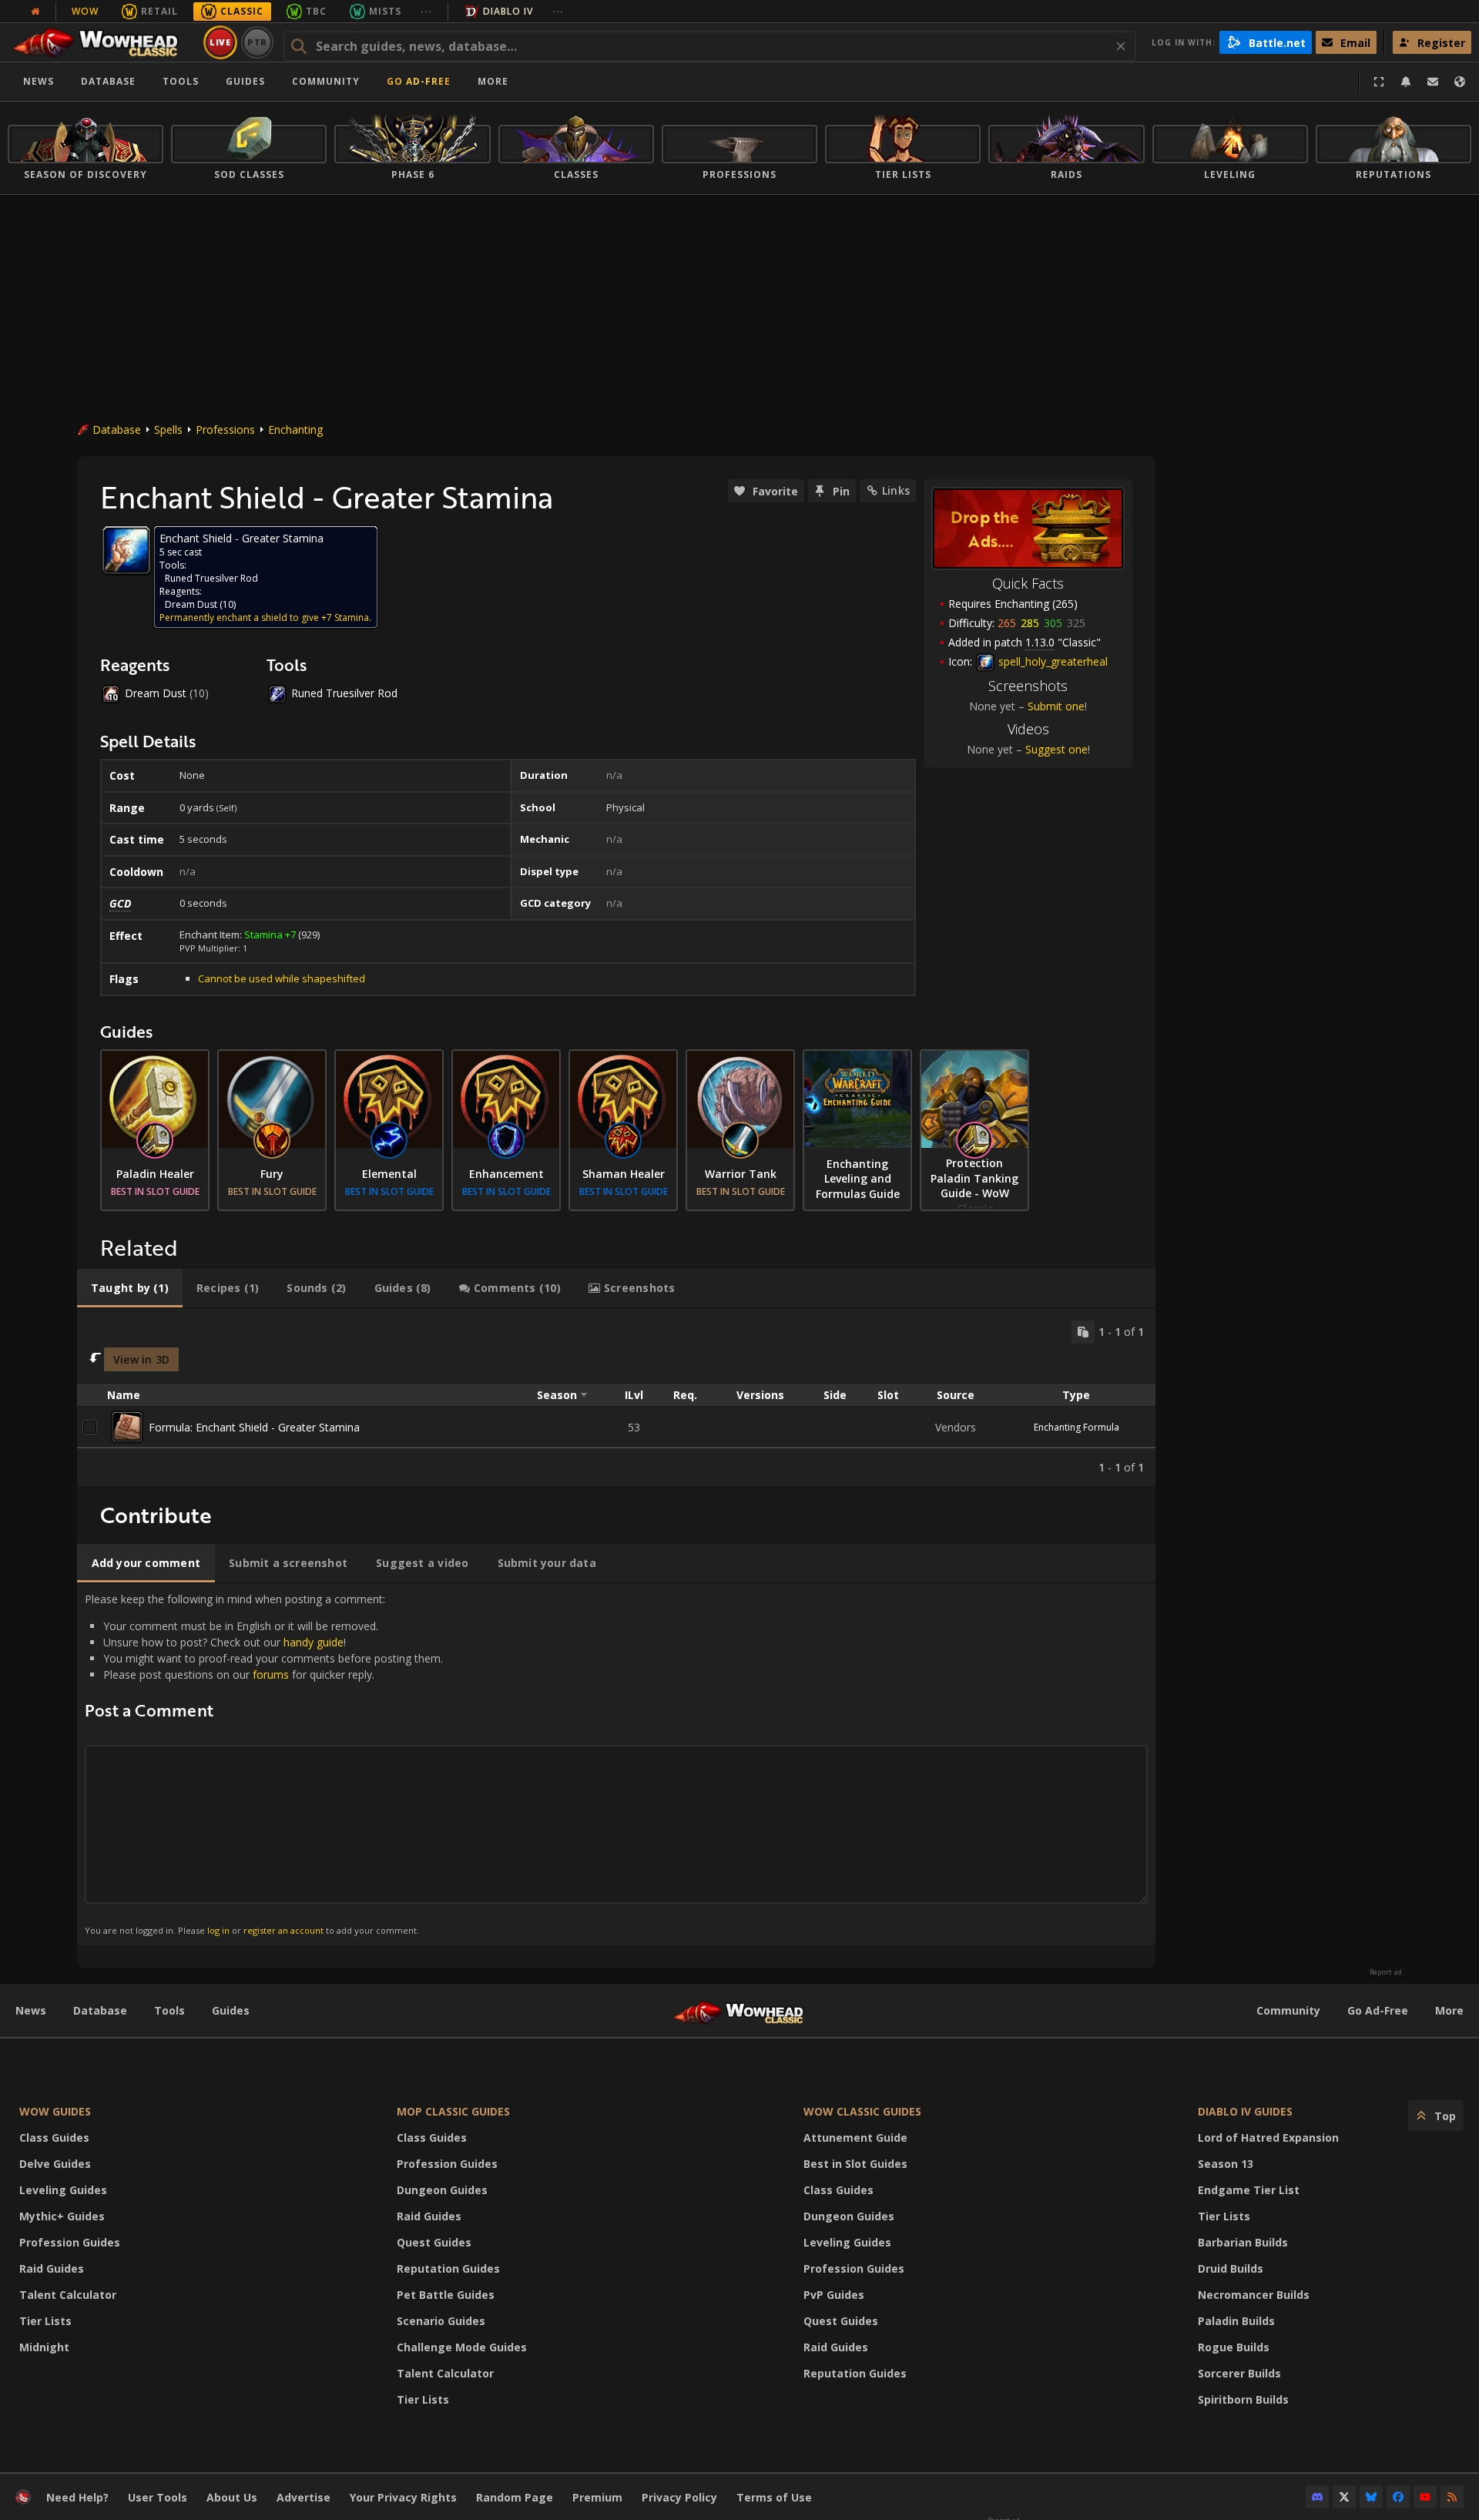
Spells (168, 430)
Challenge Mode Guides (462, 2347)
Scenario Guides (441, 2321)
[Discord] (1317, 2497)
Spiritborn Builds (1243, 2399)
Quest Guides (434, 2242)
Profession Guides (70, 2242)
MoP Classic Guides (453, 2111)
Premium (597, 2497)
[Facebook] (1398, 2497)
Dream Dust (191, 604)
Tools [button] (181, 81)
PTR (258, 42)
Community (326, 81)
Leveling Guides (63, 2190)
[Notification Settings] (1406, 82)
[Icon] (126, 550)
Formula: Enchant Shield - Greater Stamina (254, 1427)
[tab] (130, 1288)
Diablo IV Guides (1245, 2111)
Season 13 (1226, 2164)
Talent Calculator (68, 2295)
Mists (385, 11)
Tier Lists (45, 2321)
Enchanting (295, 430)
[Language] (1460, 82)
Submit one (1056, 706)
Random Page (515, 2497)
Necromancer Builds (1254, 2295)
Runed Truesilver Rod (211, 578)
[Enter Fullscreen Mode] (1379, 82)
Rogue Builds (1234, 2347)
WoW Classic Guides (862, 2111)
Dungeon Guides (442, 2190)
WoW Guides (55, 2111)
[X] (1344, 2497)
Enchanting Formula (1077, 1427)
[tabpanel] (616, 1398)
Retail (159, 11)
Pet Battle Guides (446, 2295)
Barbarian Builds (1243, 2242)
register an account (283, 1930)
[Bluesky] (1371, 2497)
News (39, 81)
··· (426, 11)
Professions (225, 430)
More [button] (493, 81)
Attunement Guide (855, 2137)
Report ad (1386, 1972)
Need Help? (77, 2497)
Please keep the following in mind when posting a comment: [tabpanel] (264, 1764)
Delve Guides (55, 2164)
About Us (232, 2497)
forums (271, 1674)
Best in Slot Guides (855, 2164)
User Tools (158, 2497)
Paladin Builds (1236, 2321)
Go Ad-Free (419, 81)
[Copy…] (1083, 1332)
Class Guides (54, 2137)
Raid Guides (52, 2268)
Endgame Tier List (1249, 2190)
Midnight (44, 2347)
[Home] (103, 42)
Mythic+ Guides (62, 2216)
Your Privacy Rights (403, 2497)
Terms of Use (774, 2497)
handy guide (314, 1642)
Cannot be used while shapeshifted (282, 978)
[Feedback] (1433, 82)
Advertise (304, 2497)
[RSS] (1452, 2497)
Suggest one (1056, 749)
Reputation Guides (448, 2268)
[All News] (35, 12)
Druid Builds (1231, 2268)
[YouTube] (1425, 2497)
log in (218, 1930)
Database (108, 81)
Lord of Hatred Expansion (1268, 2137)
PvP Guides (834, 2295)
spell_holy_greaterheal (1051, 661)
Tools (169, 2010)
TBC (316, 11)
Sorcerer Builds (1239, 2373)
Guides (245, 81)
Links (896, 490)
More (1449, 2010)
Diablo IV (508, 11)
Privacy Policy (679, 2497)
